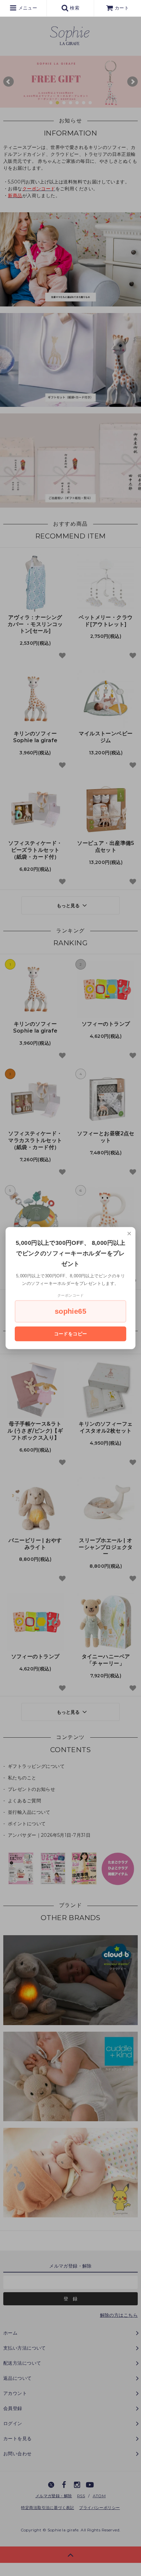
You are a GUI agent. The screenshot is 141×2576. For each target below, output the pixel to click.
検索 (74, 8)
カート (122, 8)
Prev (9, 82)
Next (132, 82)
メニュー (27, 8)
